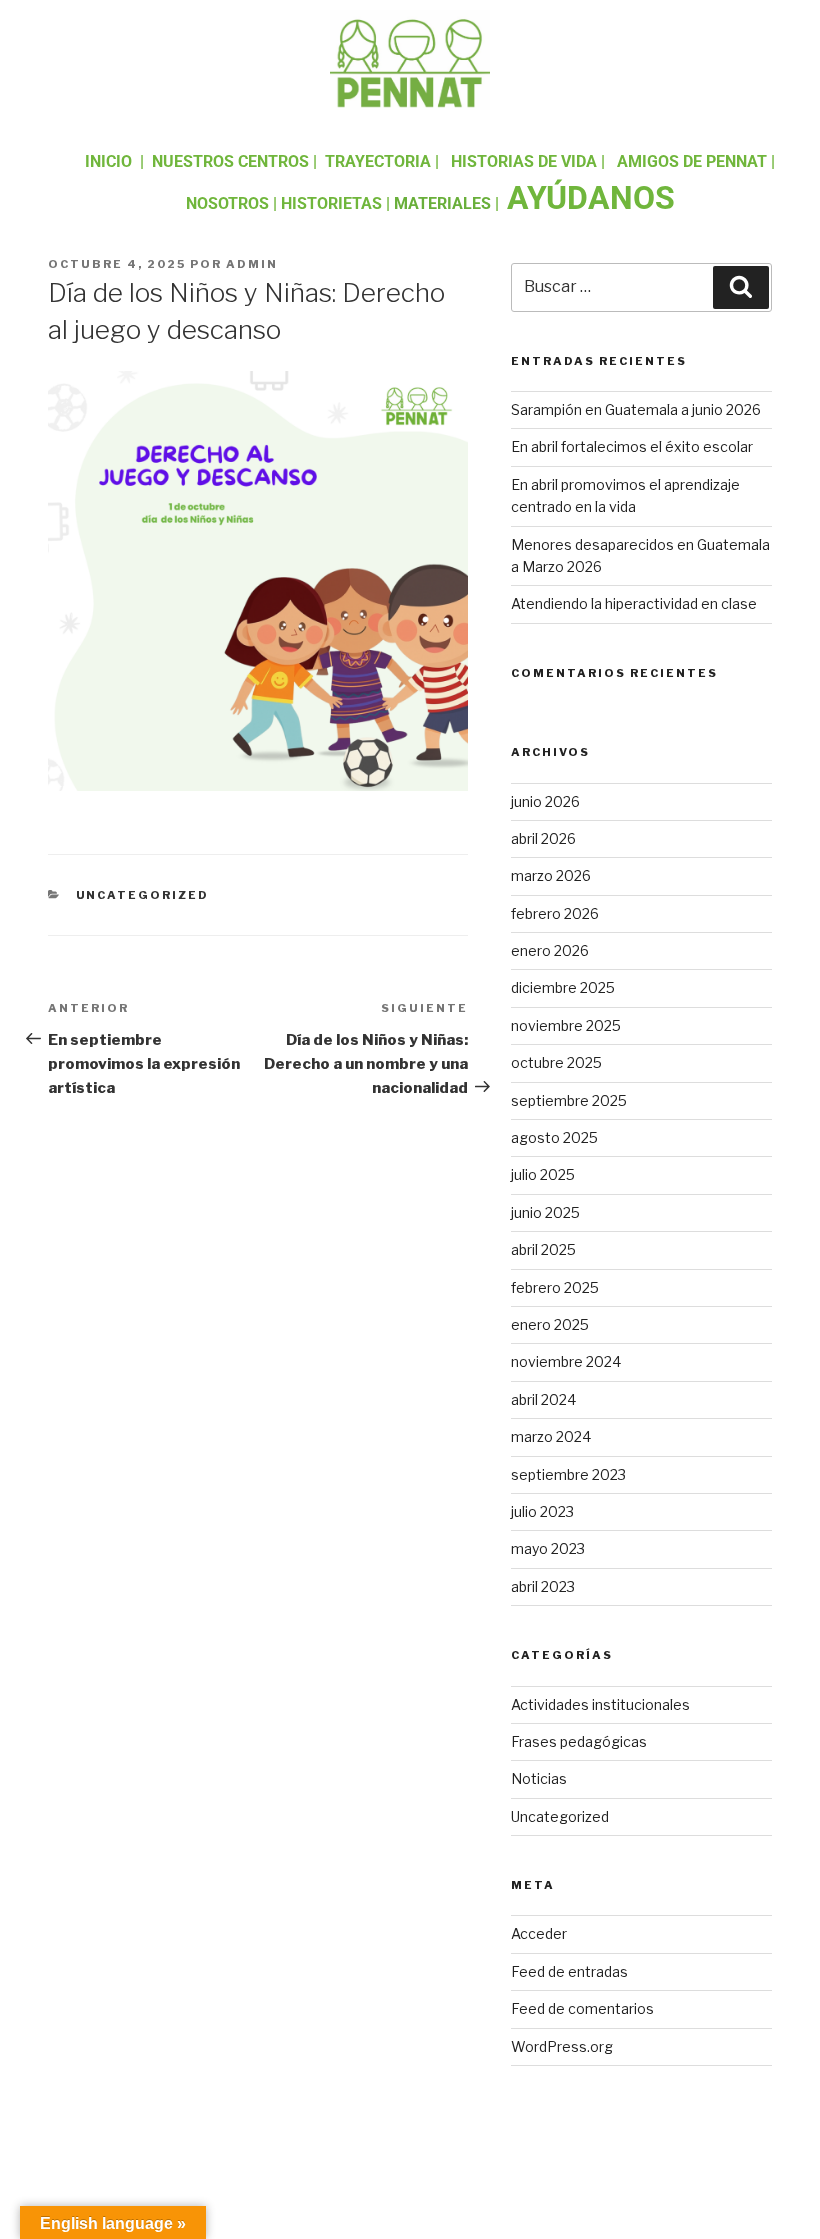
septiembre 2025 (569, 1100)
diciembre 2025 (563, 987)
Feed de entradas (569, 1971)
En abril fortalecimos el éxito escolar (632, 446)
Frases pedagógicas (579, 1741)
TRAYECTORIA (378, 161)
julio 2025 (543, 1174)
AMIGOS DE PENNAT (692, 161)
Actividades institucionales (600, 1704)
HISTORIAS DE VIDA (524, 161)
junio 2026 (545, 801)
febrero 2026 (555, 913)
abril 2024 (543, 1399)
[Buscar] (741, 287)
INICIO (108, 161)
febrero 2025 (555, 1287)
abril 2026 (543, 838)
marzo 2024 (551, 1436)
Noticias (539, 1778)
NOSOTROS (227, 203)
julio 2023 (542, 1511)
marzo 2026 (551, 875)
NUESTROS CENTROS (230, 161)
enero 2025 (550, 1324)
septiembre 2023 (568, 1474)
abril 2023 (543, 1586)
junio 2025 (545, 1212)
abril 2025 (543, 1249)
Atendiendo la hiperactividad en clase (634, 603)
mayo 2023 (548, 1548)
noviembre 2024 (566, 1361)
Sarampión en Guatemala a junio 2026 (636, 409)
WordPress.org (562, 2046)
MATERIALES (442, 203)
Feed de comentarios (582, 2008)
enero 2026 (550, 950)
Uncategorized (143, 895)
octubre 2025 (556, 1062)
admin (252, 264)
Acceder (539, 1933)
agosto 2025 (554, 1137)
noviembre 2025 (566, 1025)
